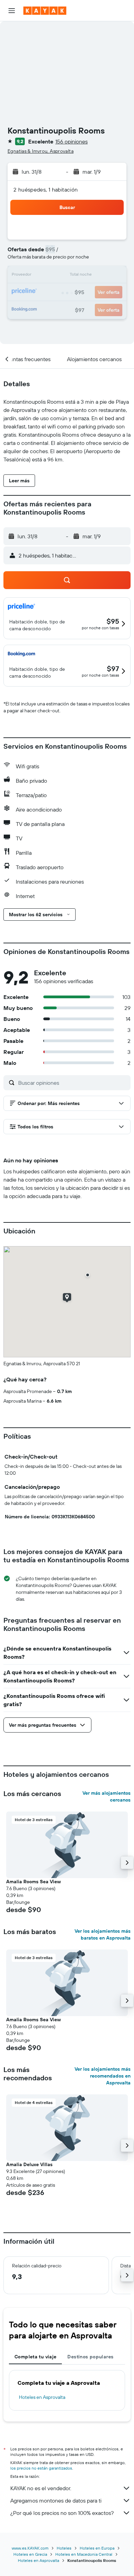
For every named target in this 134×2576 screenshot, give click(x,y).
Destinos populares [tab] (90, 2357)
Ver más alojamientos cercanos (107, 1796)
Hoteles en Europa (97, 2548)
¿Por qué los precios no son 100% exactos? (62, 2513)
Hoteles (64, 2548)
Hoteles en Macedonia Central (84, 2554)
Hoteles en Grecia (30, 2554)
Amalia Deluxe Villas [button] (29, 2164)
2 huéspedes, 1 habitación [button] (46, 189)
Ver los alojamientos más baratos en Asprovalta (103, 1934)
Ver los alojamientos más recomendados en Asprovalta (103, 2076)
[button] (12, 11)
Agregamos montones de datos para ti (56, 2500)
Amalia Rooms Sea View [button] (33, 1882)
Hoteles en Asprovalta (42, 2397)
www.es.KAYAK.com (30, 2548)
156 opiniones (71, 141)
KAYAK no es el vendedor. (41, 2488)
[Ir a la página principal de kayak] (45, 11)
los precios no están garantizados (41, 2468)
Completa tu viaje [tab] (35, 2357)
